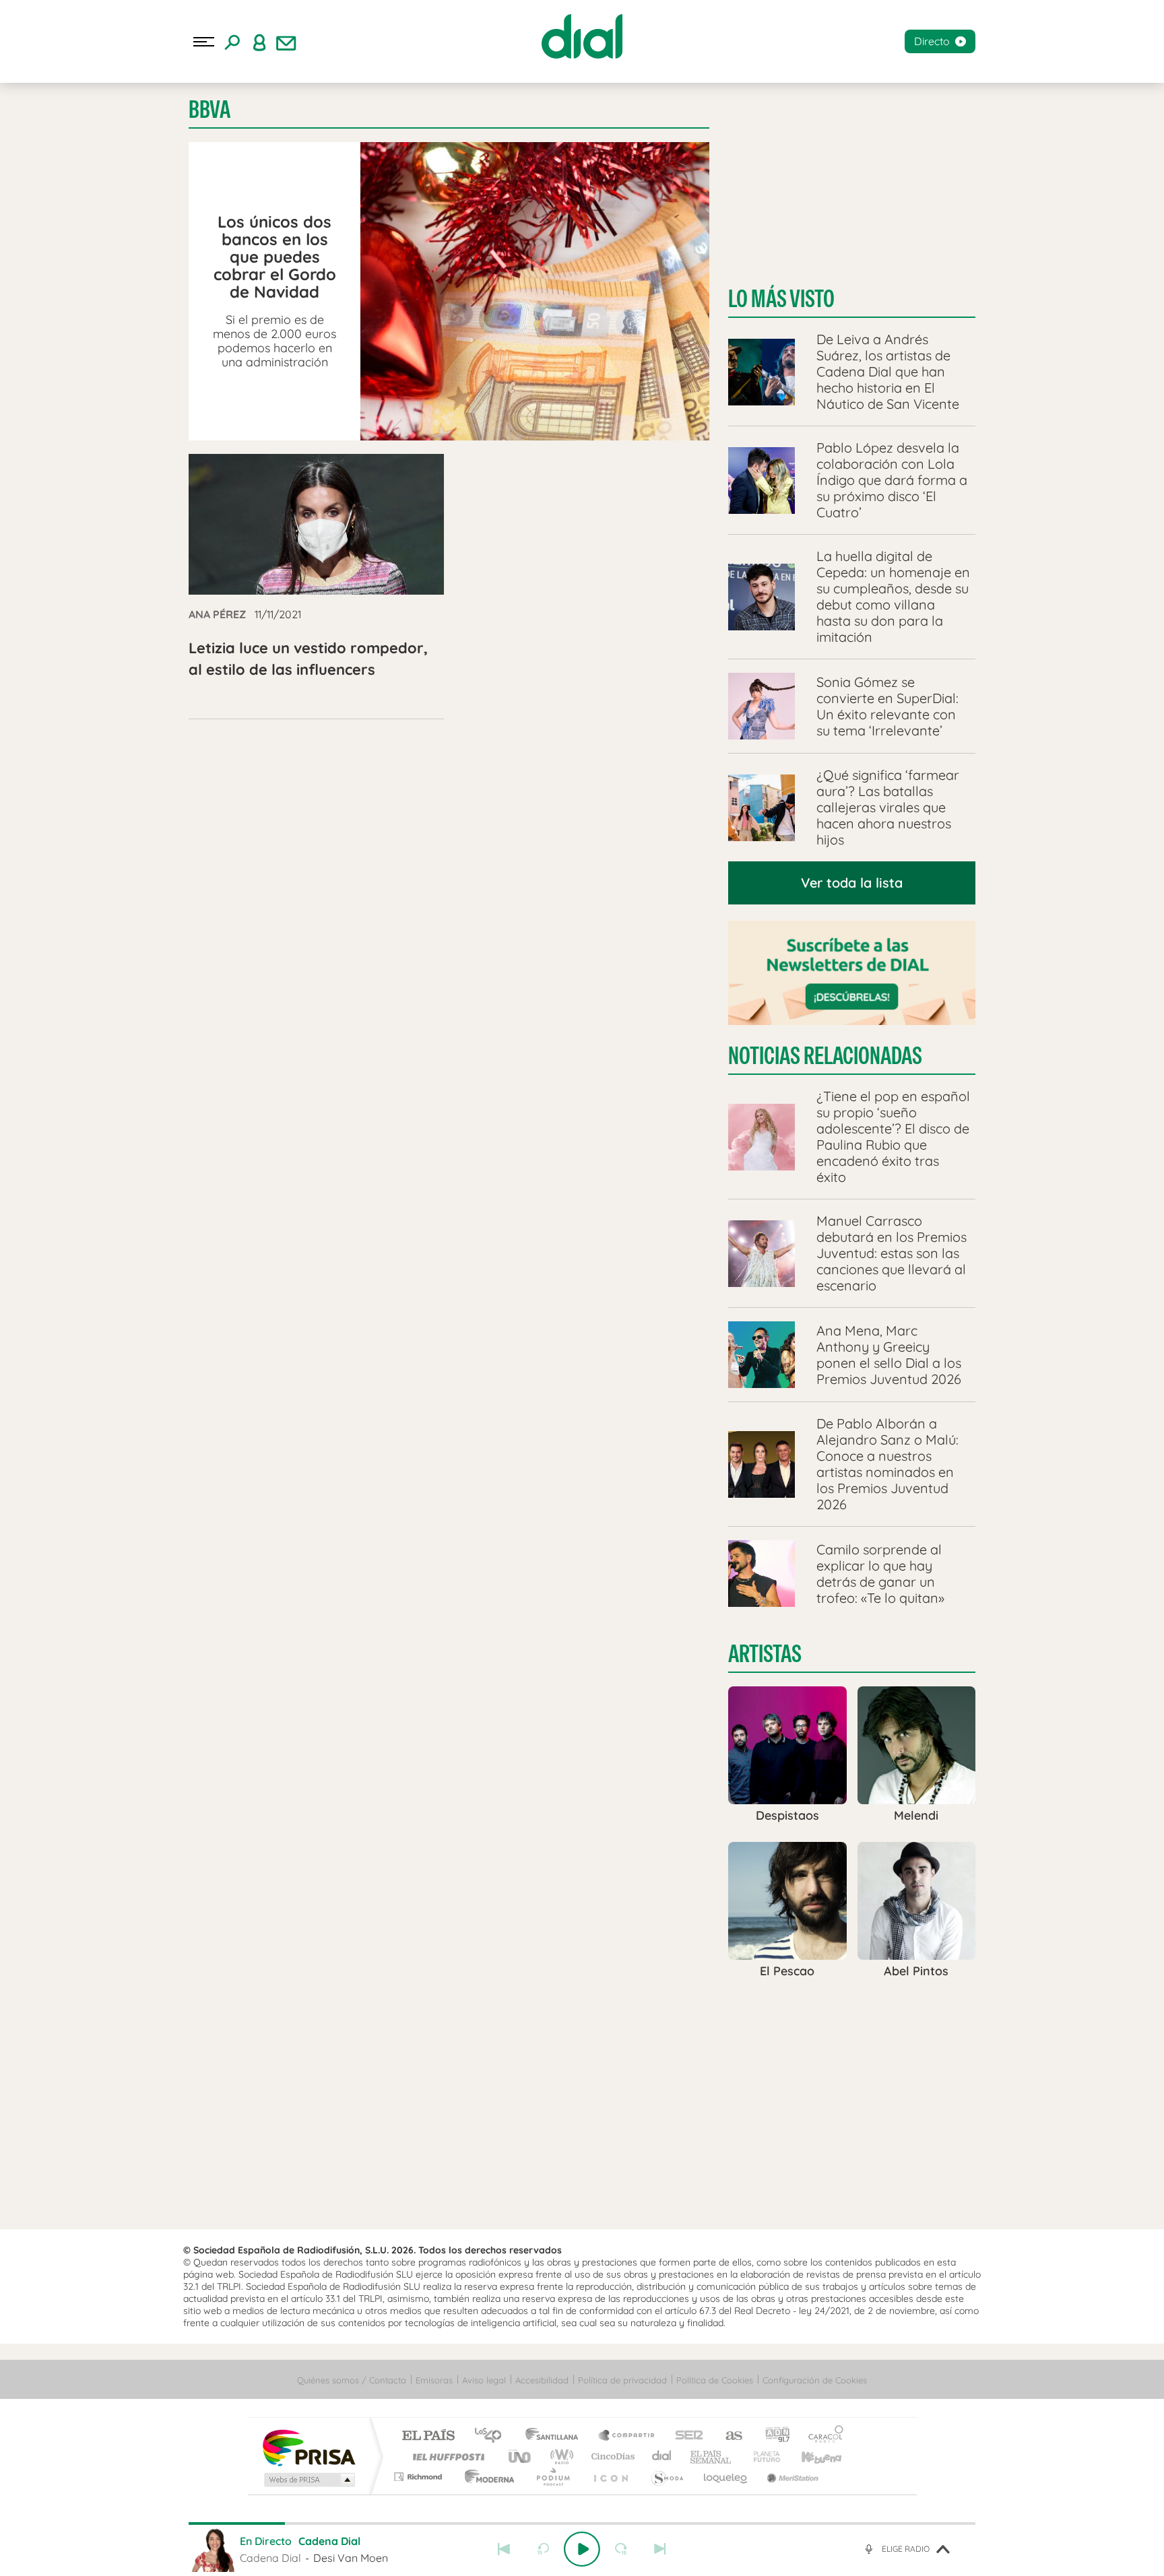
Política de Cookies (715, 2380)
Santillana (556, 2436)
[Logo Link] (582, 36)
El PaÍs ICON (610, 2477)
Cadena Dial (662, 2456)
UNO (521, 2456)
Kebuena (810, 2456)
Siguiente (660, 2549)
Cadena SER (685, 2436)
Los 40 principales (493, 2436)
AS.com (728, 2436)
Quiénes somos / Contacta (352, 2380)
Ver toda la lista (852, 883)
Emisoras (434, 2380)
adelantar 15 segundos (621, 2549)
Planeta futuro (761, 2456)
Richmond (420, 2477)
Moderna (486, 2477)
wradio (559, 2456)
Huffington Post (446, 2456)
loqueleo (726, 2477)
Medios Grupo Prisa (308, 2480)
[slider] (582, 2523)
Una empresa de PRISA (309, 2447)
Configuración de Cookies (815, 2380)
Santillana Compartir (627, 2436)
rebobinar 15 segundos (543, 2549)
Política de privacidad (622, 2380)
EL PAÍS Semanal (712, 2456)
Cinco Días (611, 2456)
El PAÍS (428, 2436)
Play (582, 2549)
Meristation (791, 2477)
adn (772, 2436)
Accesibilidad (542, 2380)
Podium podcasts (552, 2477)
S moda (667, 2477)
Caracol (822, 2436)
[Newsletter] (286, 42)
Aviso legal (484, 2380)
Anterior (504, 2549)
